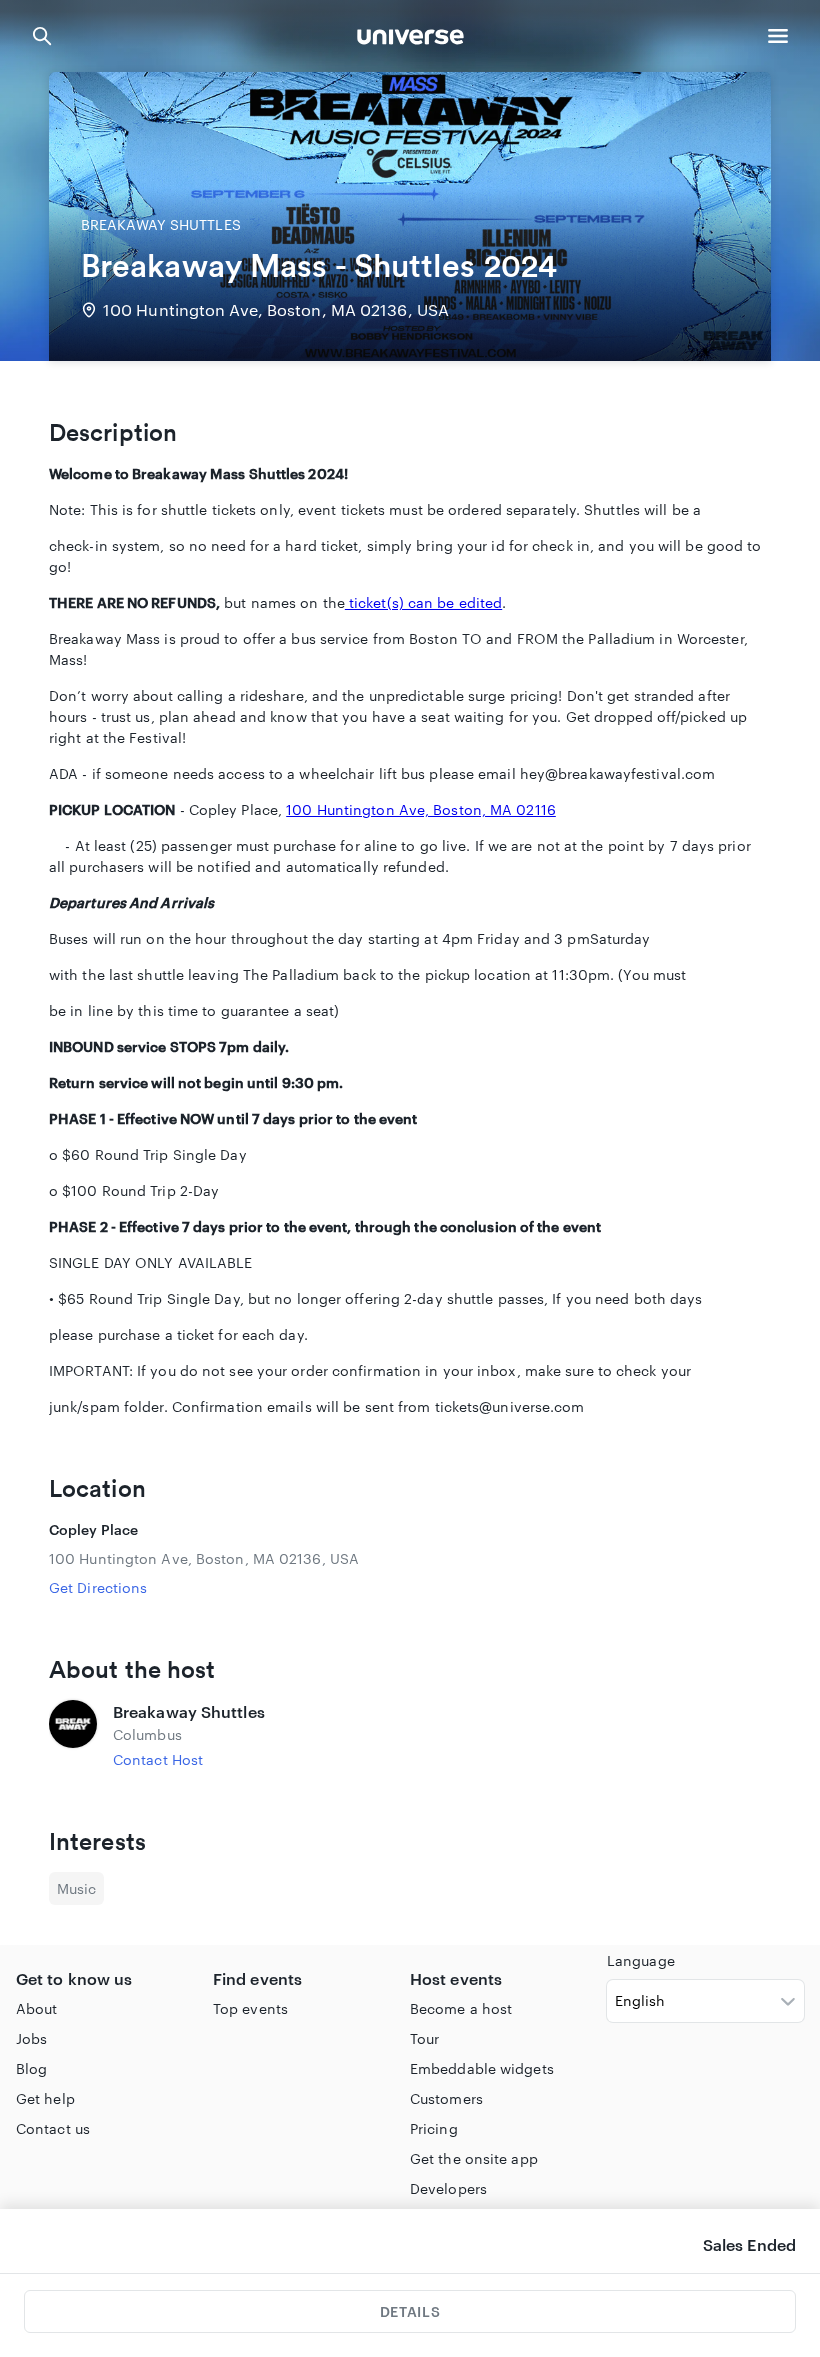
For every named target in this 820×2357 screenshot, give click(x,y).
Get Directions (98, 1587)
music (76, 1888)
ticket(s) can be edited (423, 602)
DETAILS (410, 2311)
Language (641, 1960)
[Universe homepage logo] (410, 39)
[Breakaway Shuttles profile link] (73, 1735)
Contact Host (158, 1759)
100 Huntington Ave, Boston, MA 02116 (421, 809)
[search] (42, 36)
